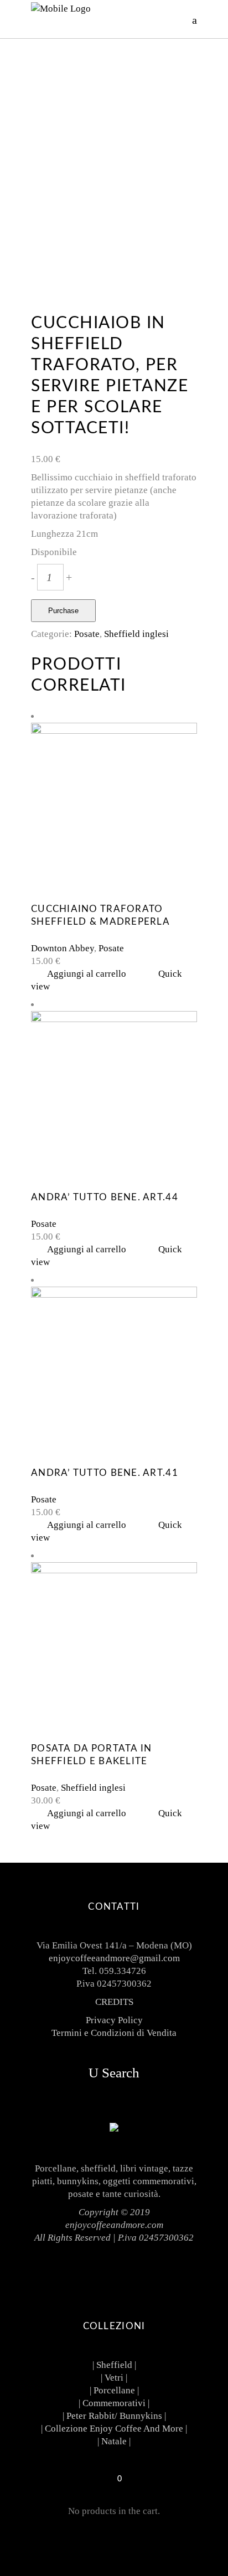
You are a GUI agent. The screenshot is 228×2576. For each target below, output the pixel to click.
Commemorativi (114, 2403)
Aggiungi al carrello (87, 974)
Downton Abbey (63, 948)
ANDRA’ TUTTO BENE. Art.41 (105, 1473)
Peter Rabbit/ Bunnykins (114, 2416)
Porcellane (114, 2390)
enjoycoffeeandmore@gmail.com (114, 1958)
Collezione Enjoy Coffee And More (114, 2429)
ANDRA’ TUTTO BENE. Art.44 (105, 1197)
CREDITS (114, 2002)
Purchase (63, 611)
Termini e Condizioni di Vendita (114, 2033)
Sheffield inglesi (136, 634)
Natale (114, 2441)
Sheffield (114, 2365)
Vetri (114, 2378)
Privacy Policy (114, 2020)
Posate (87, 634)
